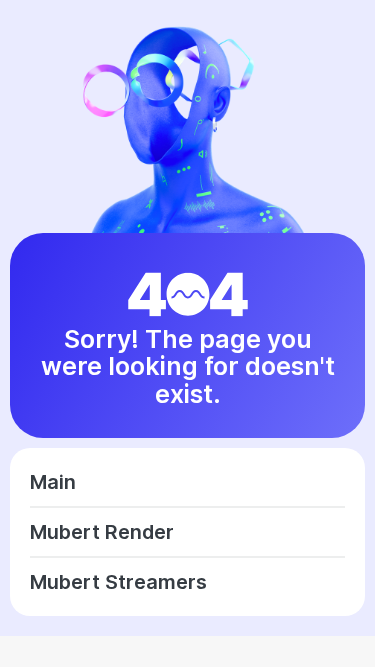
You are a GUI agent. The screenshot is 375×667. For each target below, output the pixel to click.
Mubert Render (102, 532)
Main (53, 482)
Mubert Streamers (118, 582)
